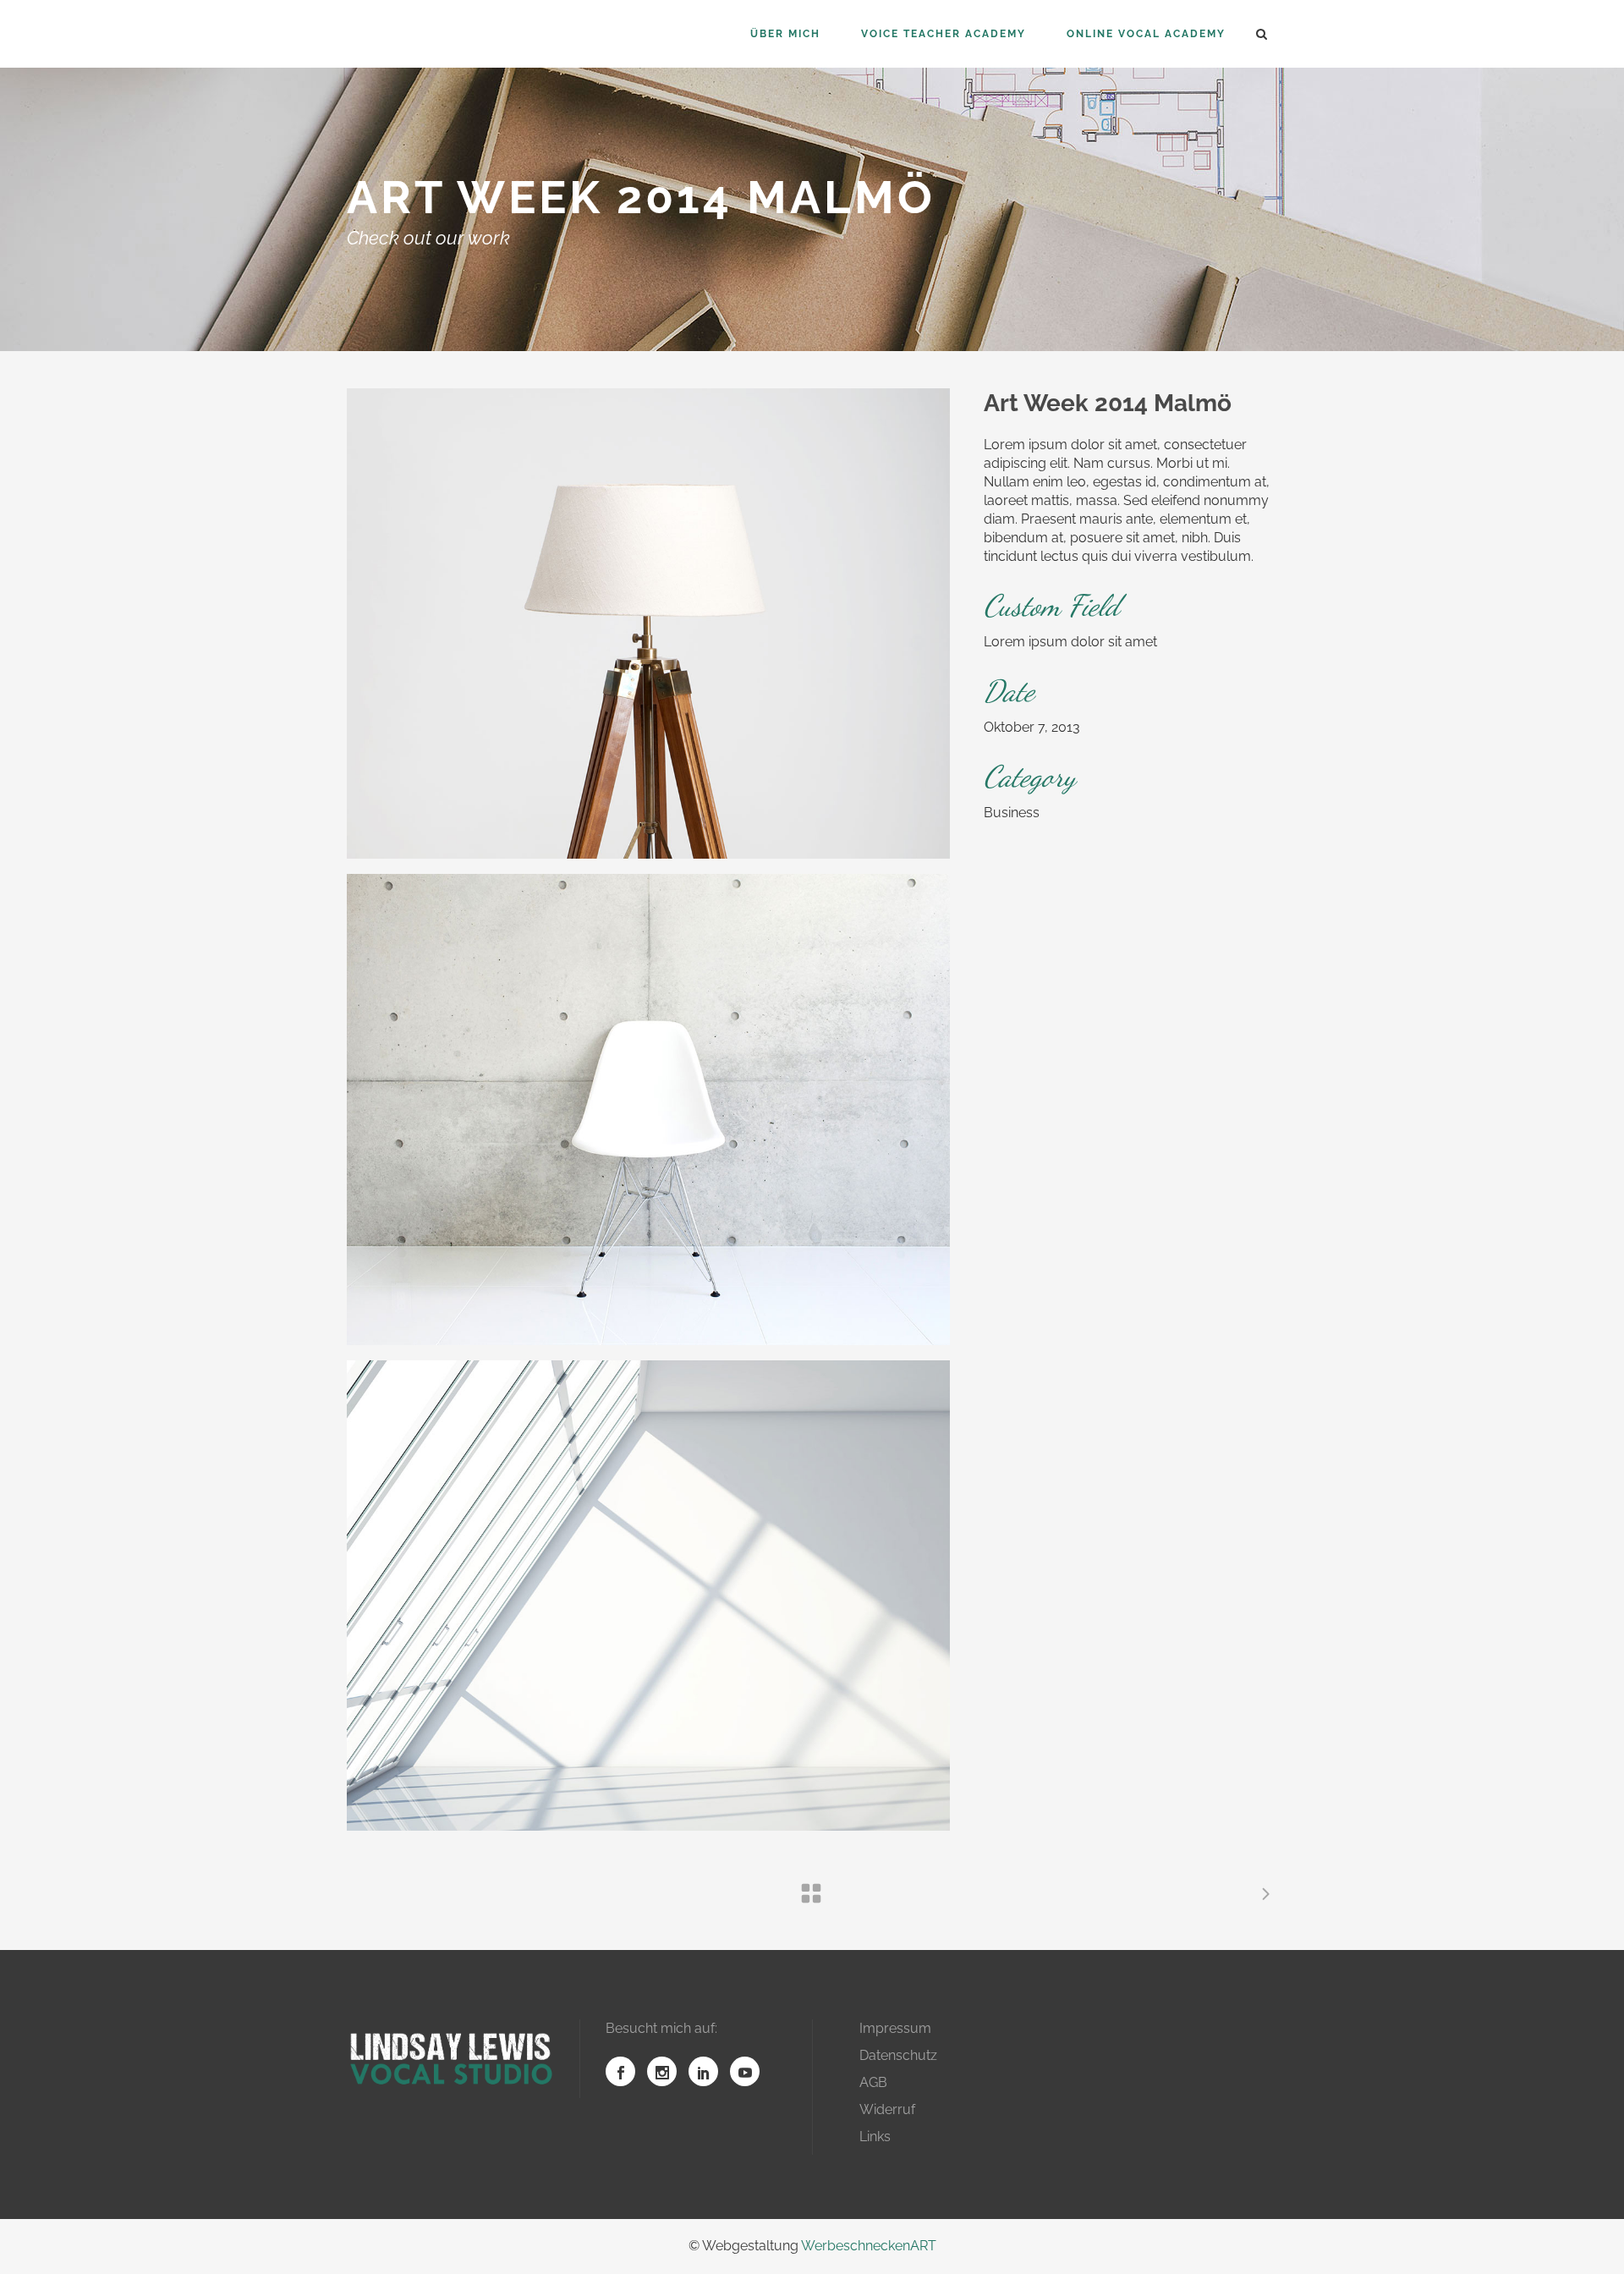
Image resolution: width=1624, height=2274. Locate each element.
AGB (873, 2082)
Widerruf (887, 2109)
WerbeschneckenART (869, 2246)
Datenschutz (898, 2055)
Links (875, 2137)
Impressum (895, 2028)
